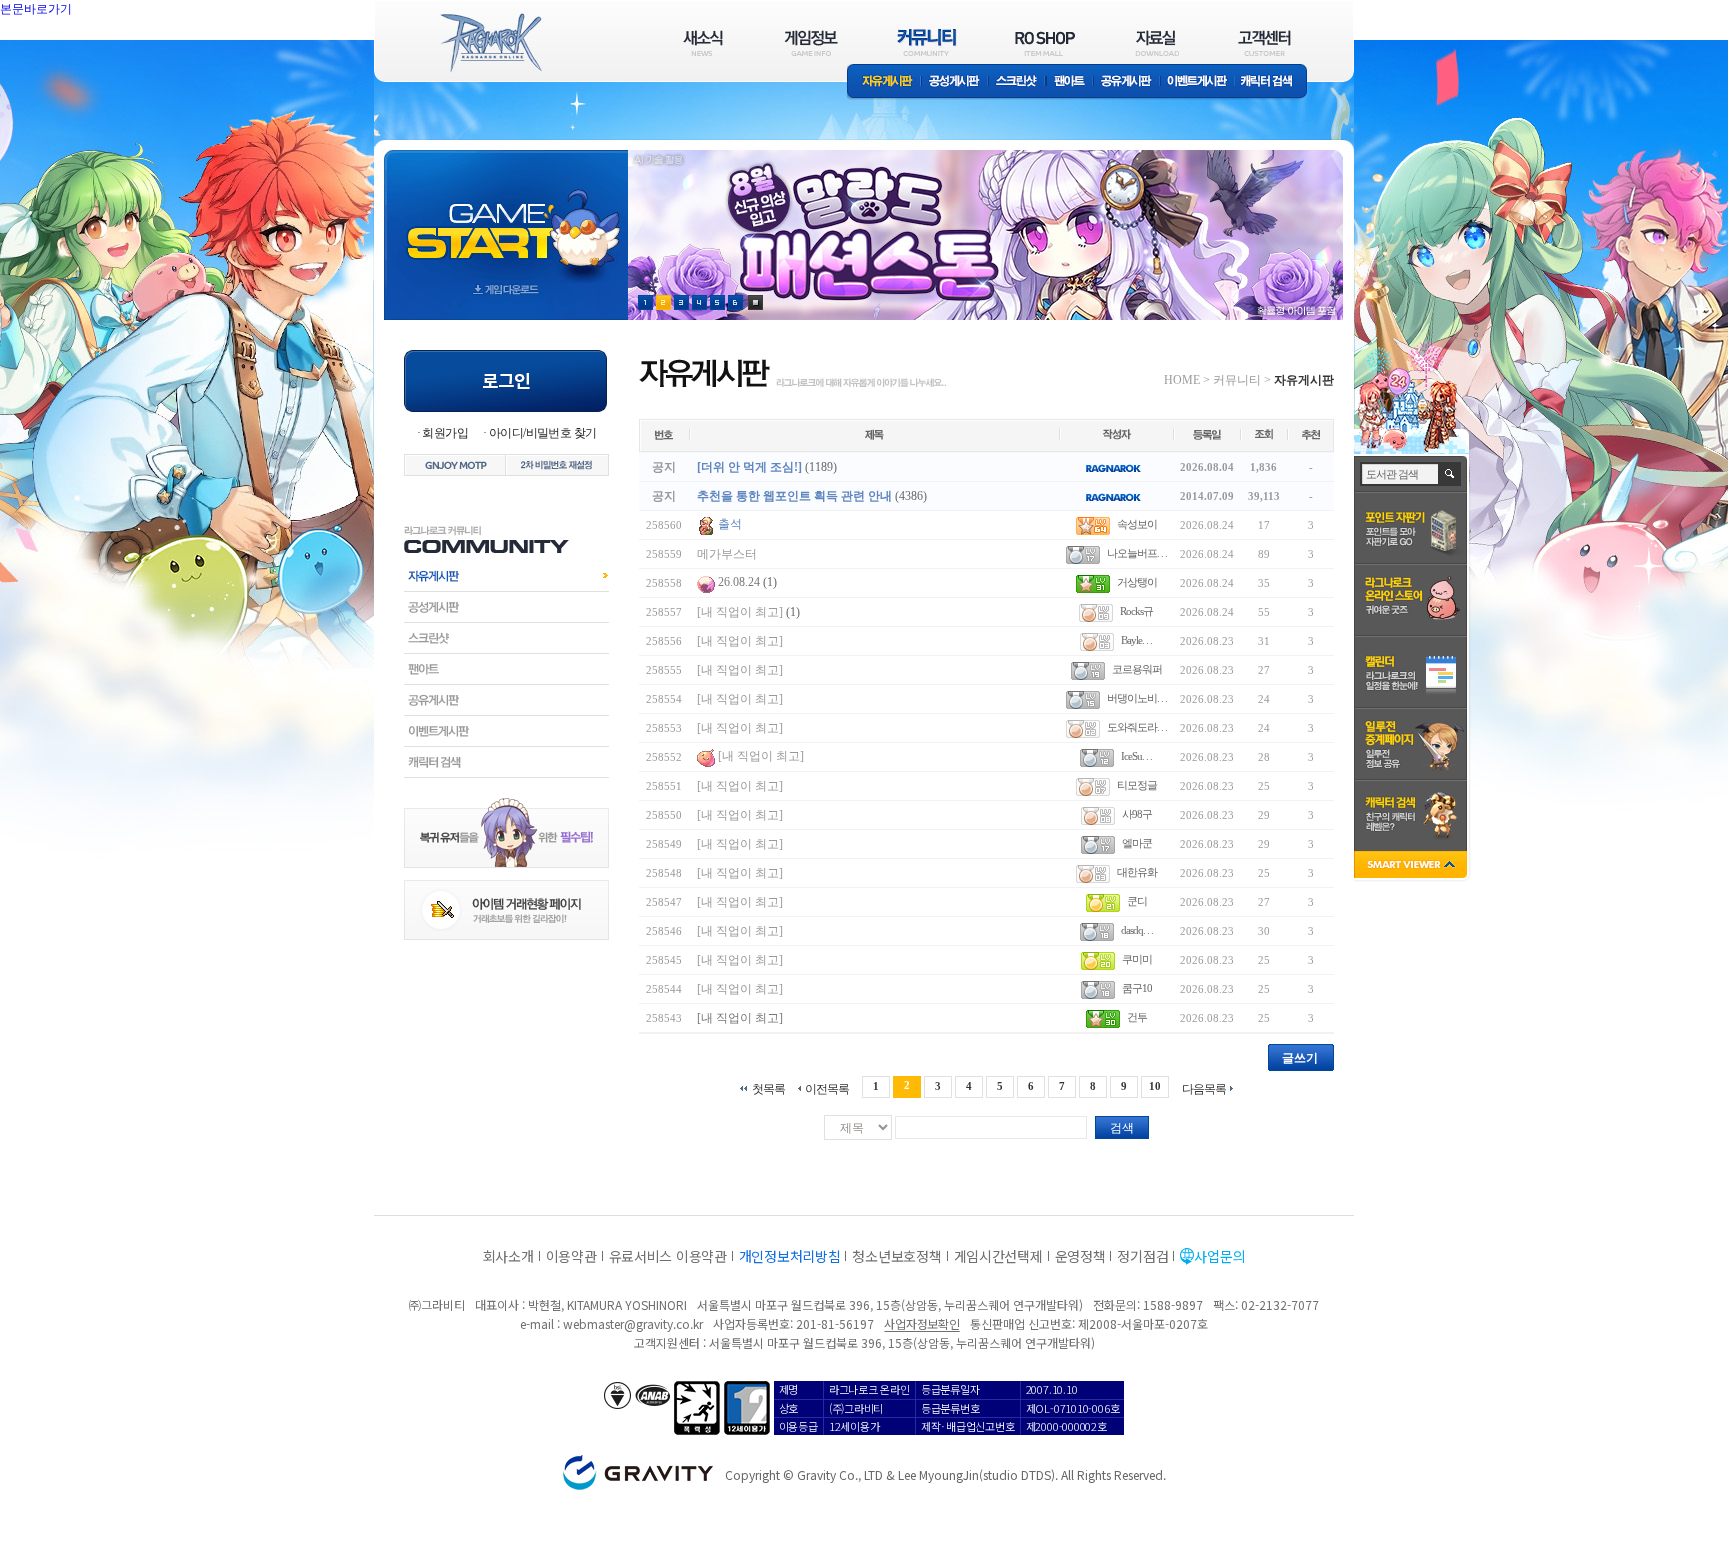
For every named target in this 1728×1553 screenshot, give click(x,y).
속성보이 (1137, 524)
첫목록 (768, 1088)
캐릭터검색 (506, 762)
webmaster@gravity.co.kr (633, 1323)
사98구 (1137, 814)
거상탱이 (1137, 582)
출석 (730, 524)
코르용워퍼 (1137, 669)
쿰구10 (1137, 988)
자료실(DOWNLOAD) (1156, 42)
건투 (1137, 1017)
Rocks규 (1136, 611)
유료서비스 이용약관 (668, 1256)
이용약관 (571, 1256)
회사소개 (508, 1256)
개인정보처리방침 (790, 1256)
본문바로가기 (80, 54)
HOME (1182, 380)
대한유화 (1137, 872)
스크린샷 (1017, 82)
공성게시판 (955, 82)
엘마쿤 (1137, 843)
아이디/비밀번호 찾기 (542, 433)
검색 (1122, 1128)
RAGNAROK (490, 43)
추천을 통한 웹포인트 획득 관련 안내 (794, 496)
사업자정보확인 (921, 1323)
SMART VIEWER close (1412, 866)
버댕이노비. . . (1137, 698)
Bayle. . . (1136, 640)
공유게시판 (1126, 82)
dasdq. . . (1137, 930)
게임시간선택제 (998, 1256)
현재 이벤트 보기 (755, 302)
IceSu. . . (1136, 756)
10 (1155, 1086)
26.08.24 (739, 582)
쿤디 (1137, 901)
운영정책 (1080, 1256)
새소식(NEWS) (703, 42)
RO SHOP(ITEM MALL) (1045, 42)
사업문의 (1219, 1256)
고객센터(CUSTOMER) (1264, 42)
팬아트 (1069, 82)
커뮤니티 (1237, 380)
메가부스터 (727, 554)
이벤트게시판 (1197, 82)
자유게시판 (884, 82)
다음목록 (1204, 1088)
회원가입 (445, 433)
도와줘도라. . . (1137, 727)
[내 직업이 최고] (740, 612)
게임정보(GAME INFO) (811, 42)
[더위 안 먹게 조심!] (749, 467)
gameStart (506, 216)
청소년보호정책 (896, 1256)
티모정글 (1137, 785)
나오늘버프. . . (1137, 553)
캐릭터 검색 (1273, 82)
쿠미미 (1137, 959)
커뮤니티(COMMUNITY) (927, 42)
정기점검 (1142, 1256)
